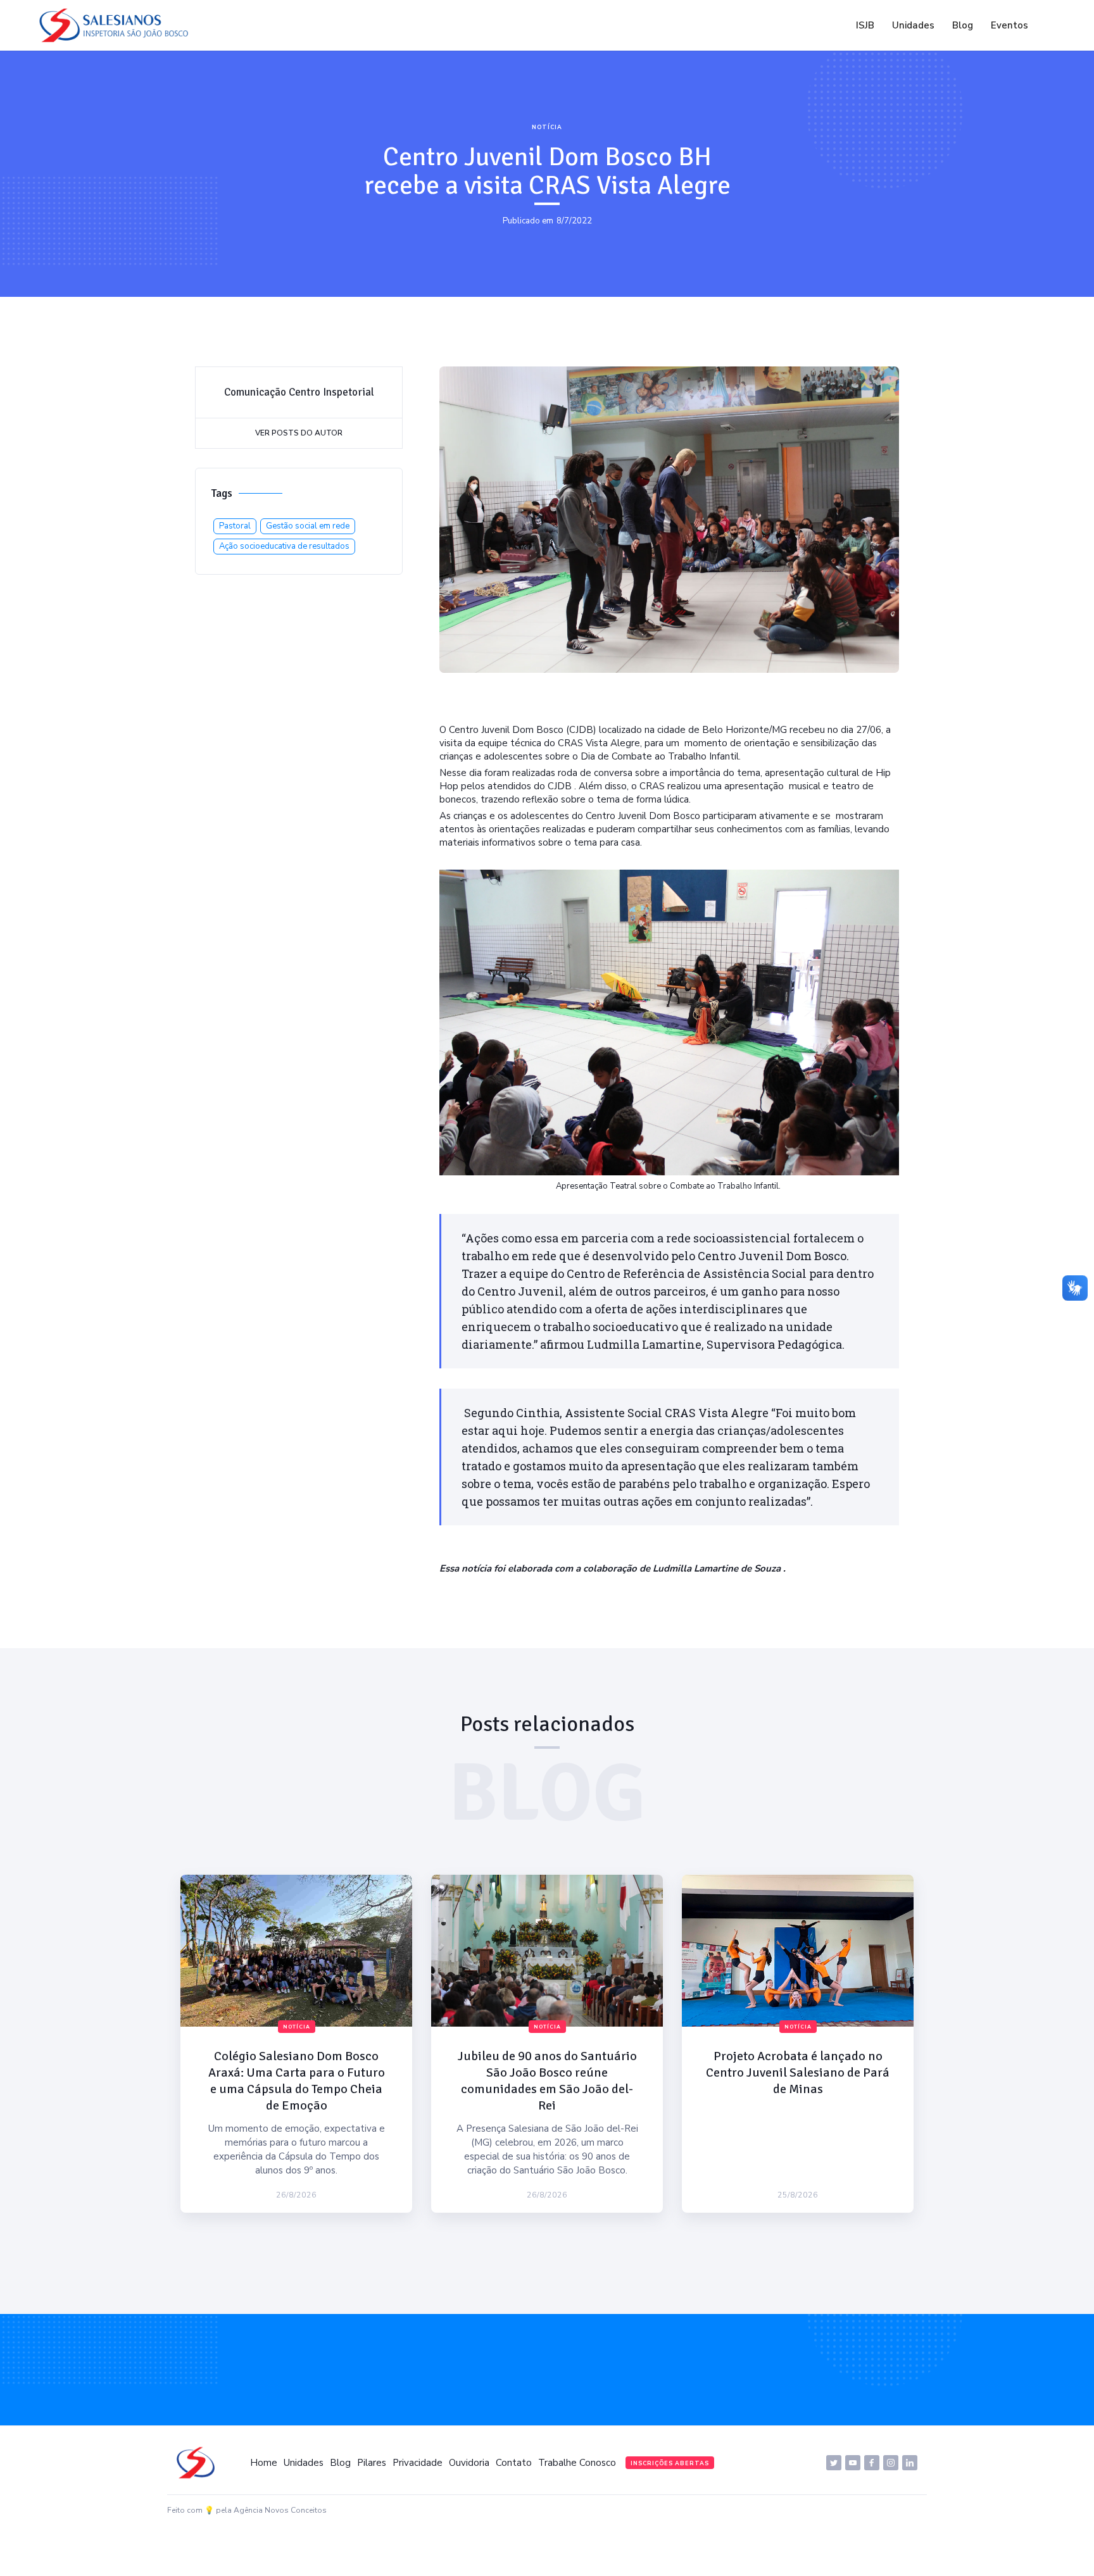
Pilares (372, 2463)
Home (264, 2463)
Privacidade (418, 2463)
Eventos (1009, 25)
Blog (963, 25)
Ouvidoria (469, 2463)
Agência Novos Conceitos (280, 2510)
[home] (117, 25)
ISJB (865, 25)
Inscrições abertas (670, 2463)
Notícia (547, 127)
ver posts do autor (299, 433)
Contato (514, 2463)
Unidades (913, 25)
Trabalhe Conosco (577, 2463)
